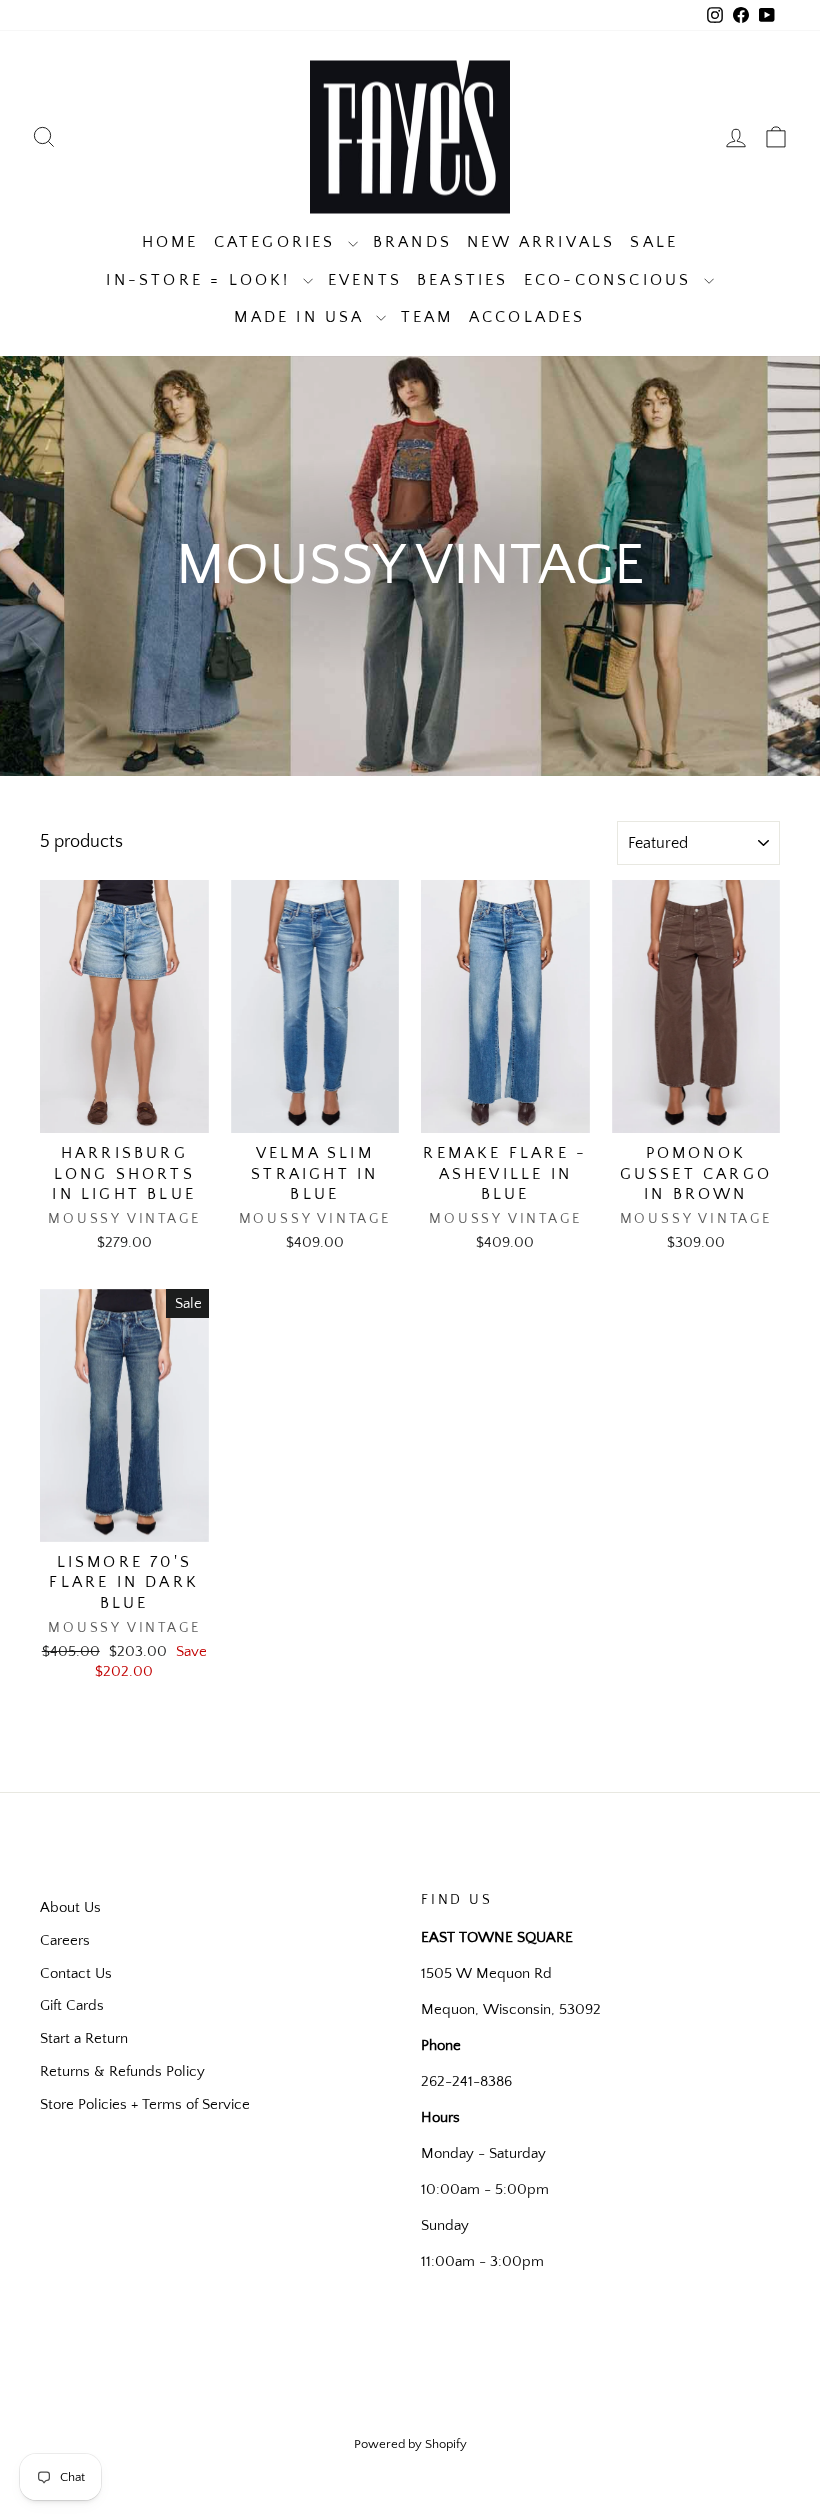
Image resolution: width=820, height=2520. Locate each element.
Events (365, 280)
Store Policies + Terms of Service (145, 2104)
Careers (65, 1940)
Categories (278, 242)
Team (427, 317)
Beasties (463, 280)
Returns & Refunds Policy (122, 2071)
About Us (70, 1907)
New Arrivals (541, 242)
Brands (412, 242)
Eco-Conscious (611, 280)
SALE (654, 242)
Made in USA (302, 317)
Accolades (527, 317)
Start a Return (84, 2038)
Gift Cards (72, 2005)
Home (170, 242)
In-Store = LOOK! (201, 280)
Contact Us (76, 1973)
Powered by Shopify (410, 2444)
